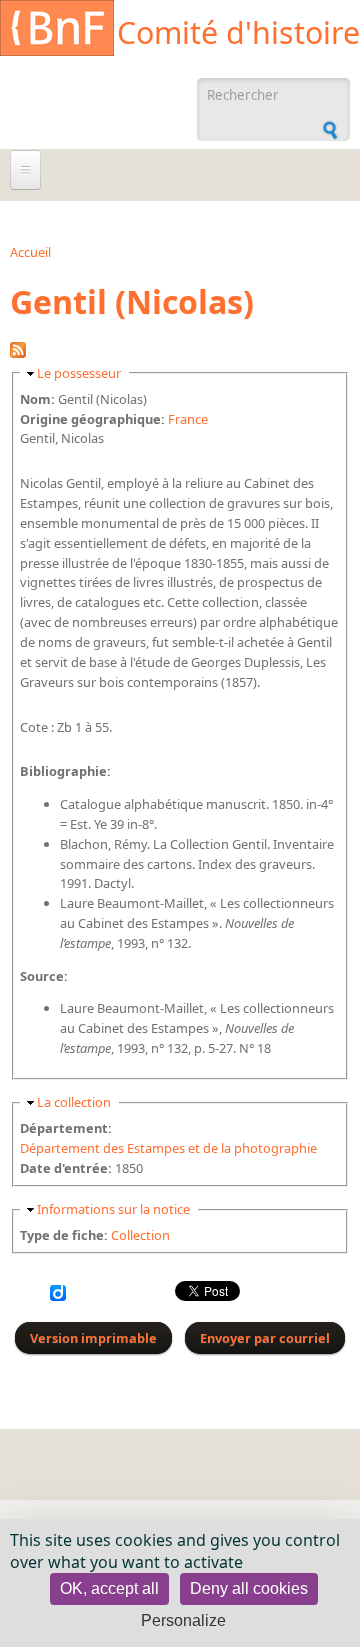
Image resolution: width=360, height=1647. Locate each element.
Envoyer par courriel (265, 1338)
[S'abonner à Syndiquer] (18, 353)
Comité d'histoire (238, 32)
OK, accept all (109, 1588)
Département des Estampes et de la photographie (168, 1148)
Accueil (30, 252)
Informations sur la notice (113, 1209)
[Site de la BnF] (57, 31)
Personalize (183, 1620)
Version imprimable (93, 1338)
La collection (74, 1102)
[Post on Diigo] (58, 1296)
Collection (140, 1235)
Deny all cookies (249, 1588)
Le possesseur (79, 373)
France (188, 419)
